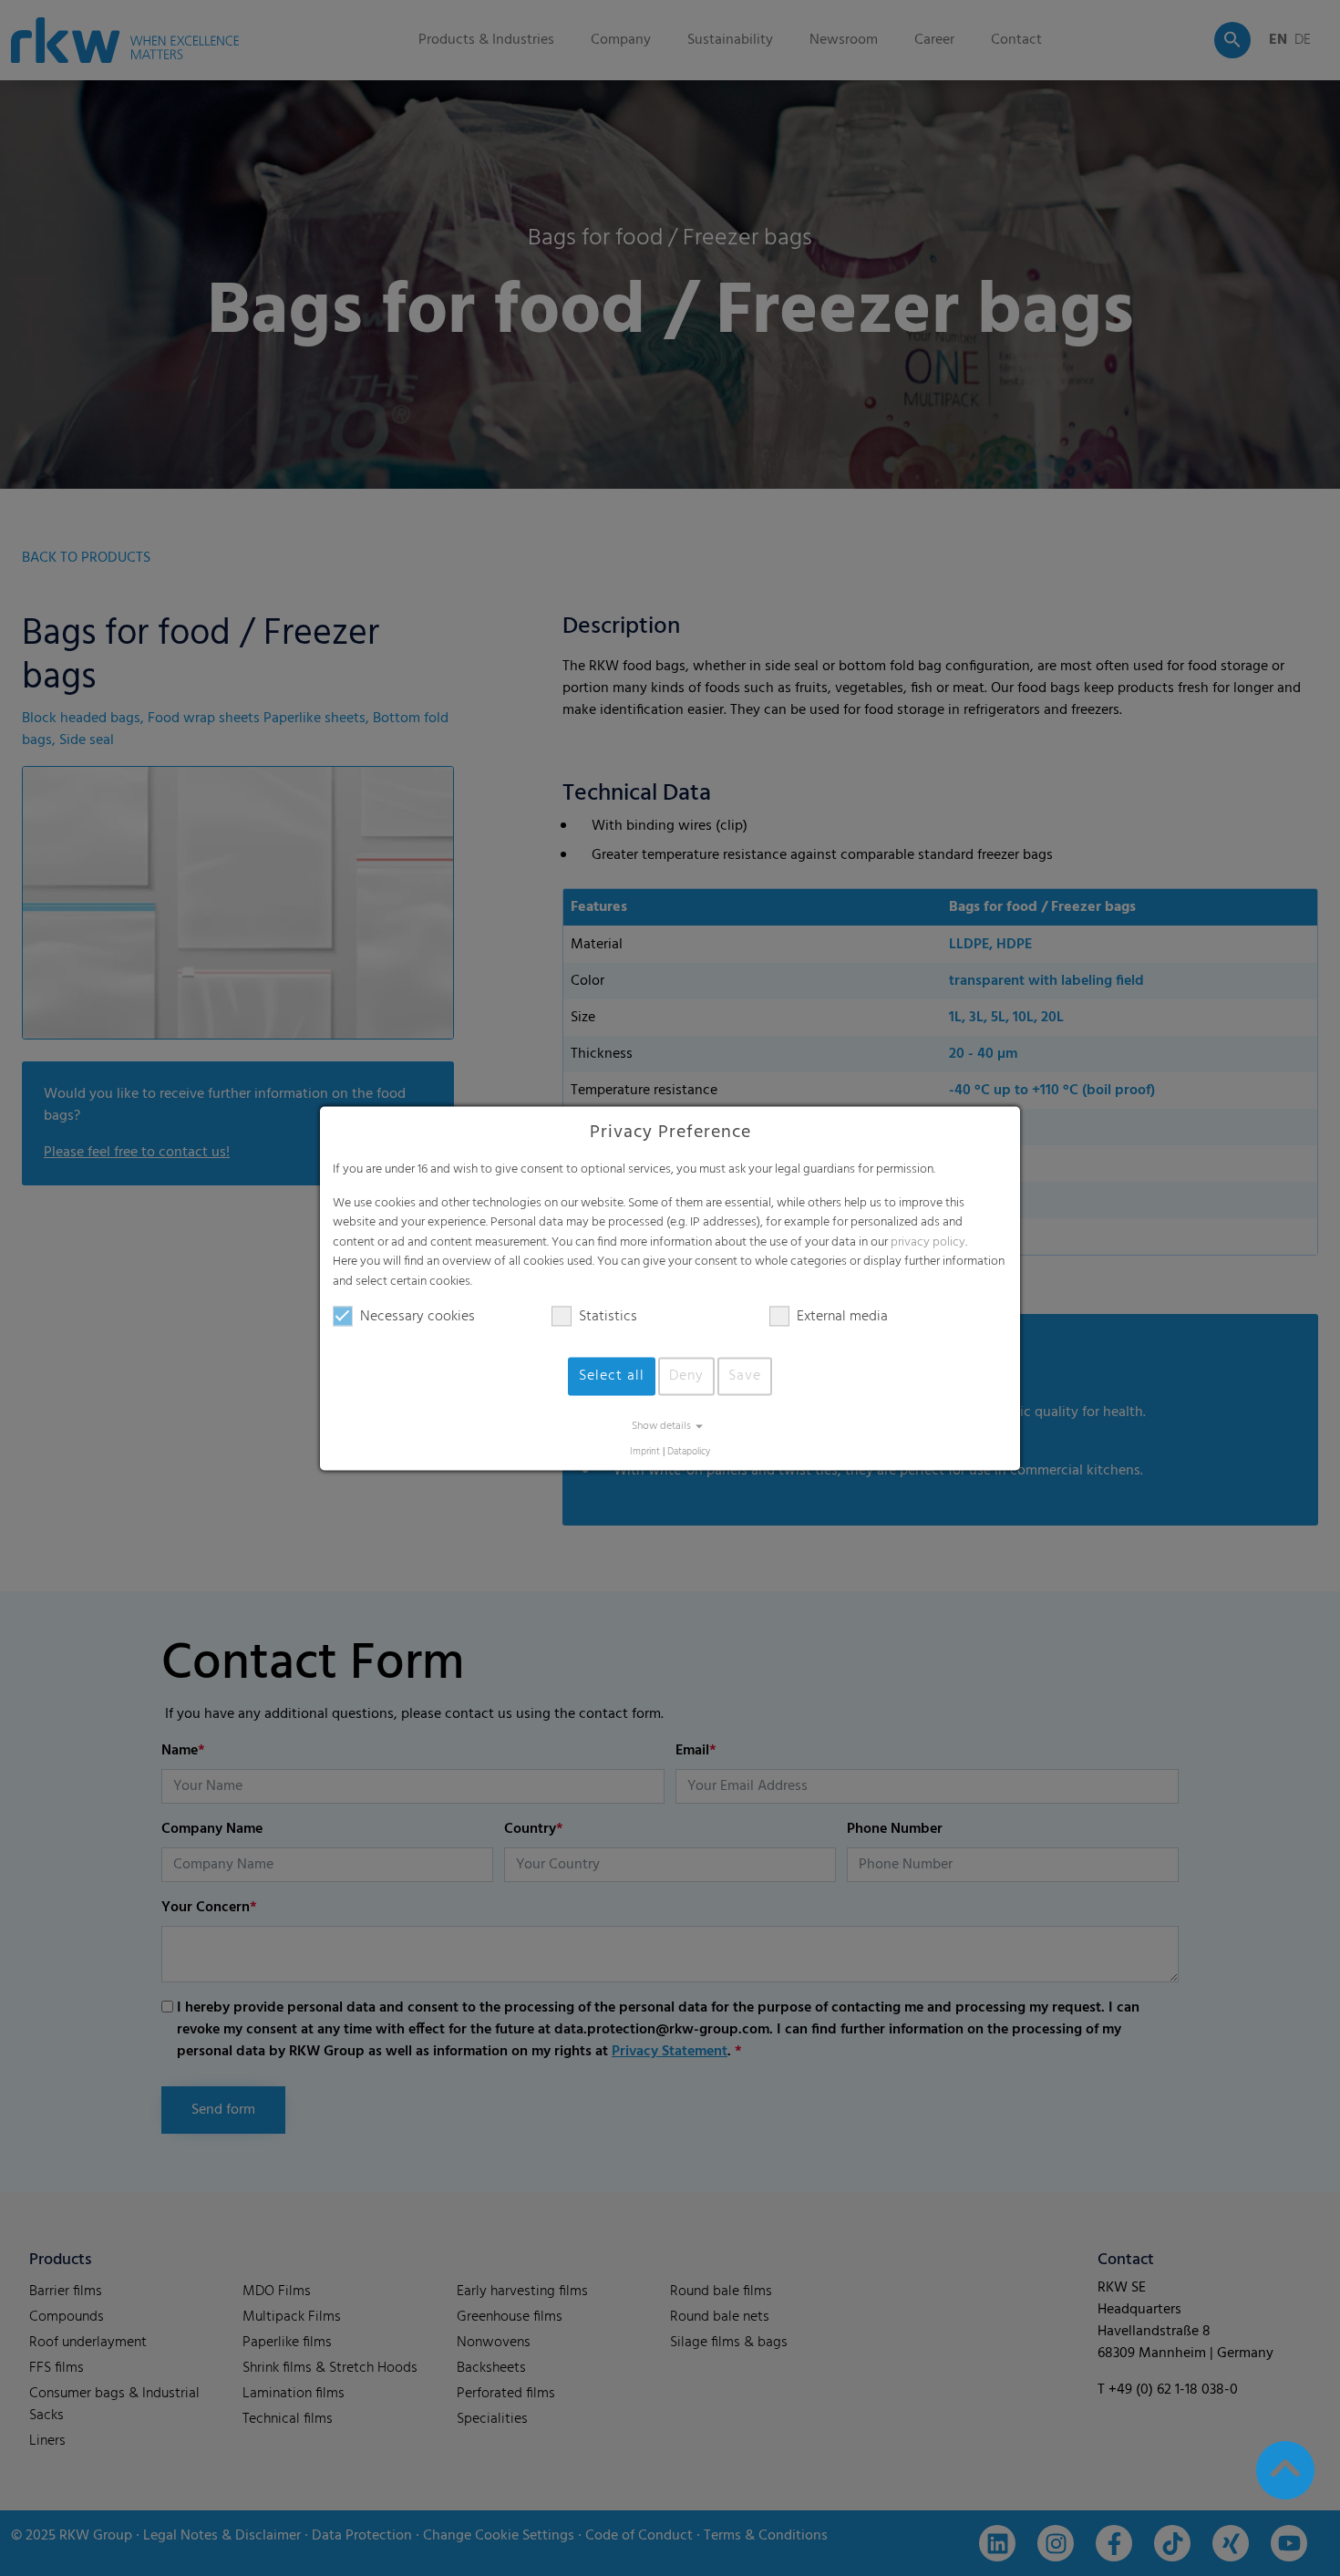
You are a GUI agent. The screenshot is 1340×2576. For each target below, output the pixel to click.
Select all (612, 1376)
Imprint (645, 1452)
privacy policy (928, 1242)
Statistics (608, 1317)
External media (842, 1317)
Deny (686, 1376)
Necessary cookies (417, 1317)
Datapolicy (689, 1452)
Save (745, 1376)
